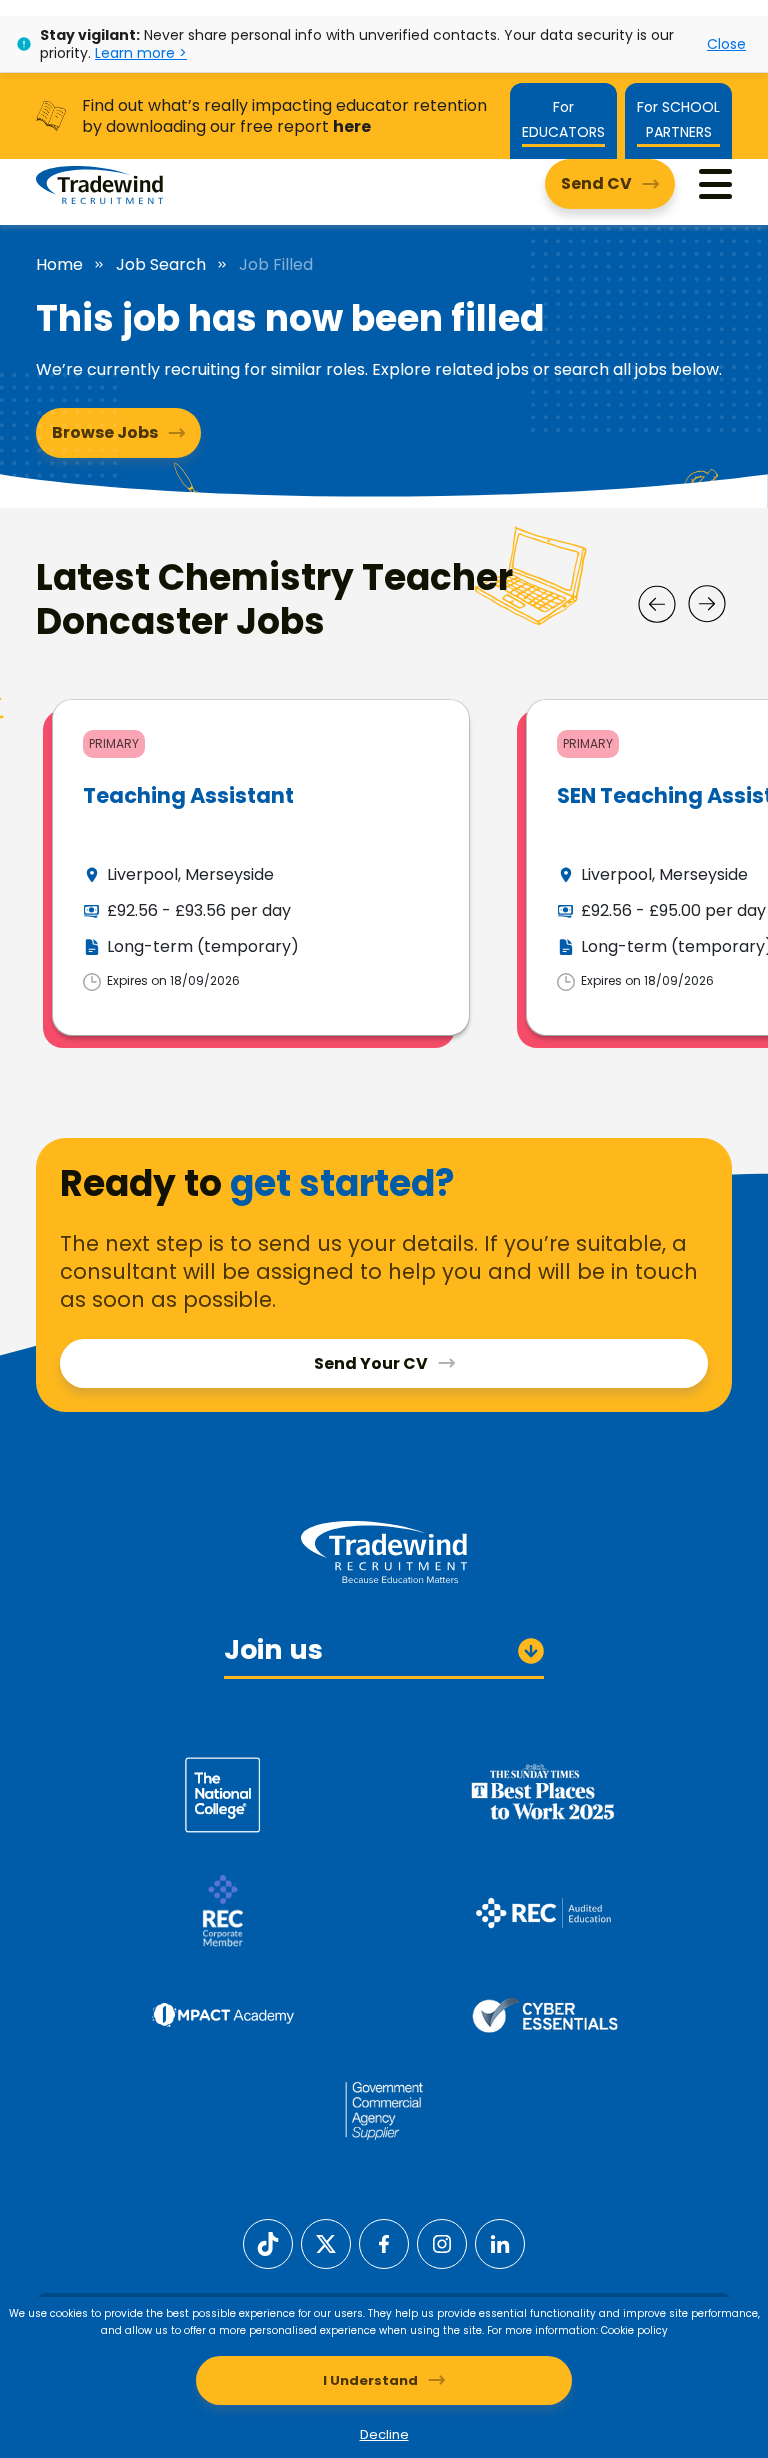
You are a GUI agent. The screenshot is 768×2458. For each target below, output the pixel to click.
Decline (384, 2434)
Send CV (596, 183)
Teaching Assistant (188, 795)
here (352, 126)
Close (726, 44)
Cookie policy (634, 2330)
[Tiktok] (268, 2242)
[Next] (707, 604)
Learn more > (141, 53)
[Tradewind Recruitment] (99, 184)
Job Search (161, 265)
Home (59, 265)
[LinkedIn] (500, 2242)
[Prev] (657, 604)
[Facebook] (384, 2242)
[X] (326, 2242)
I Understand (370, 2380)
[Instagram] (442, 2242)
